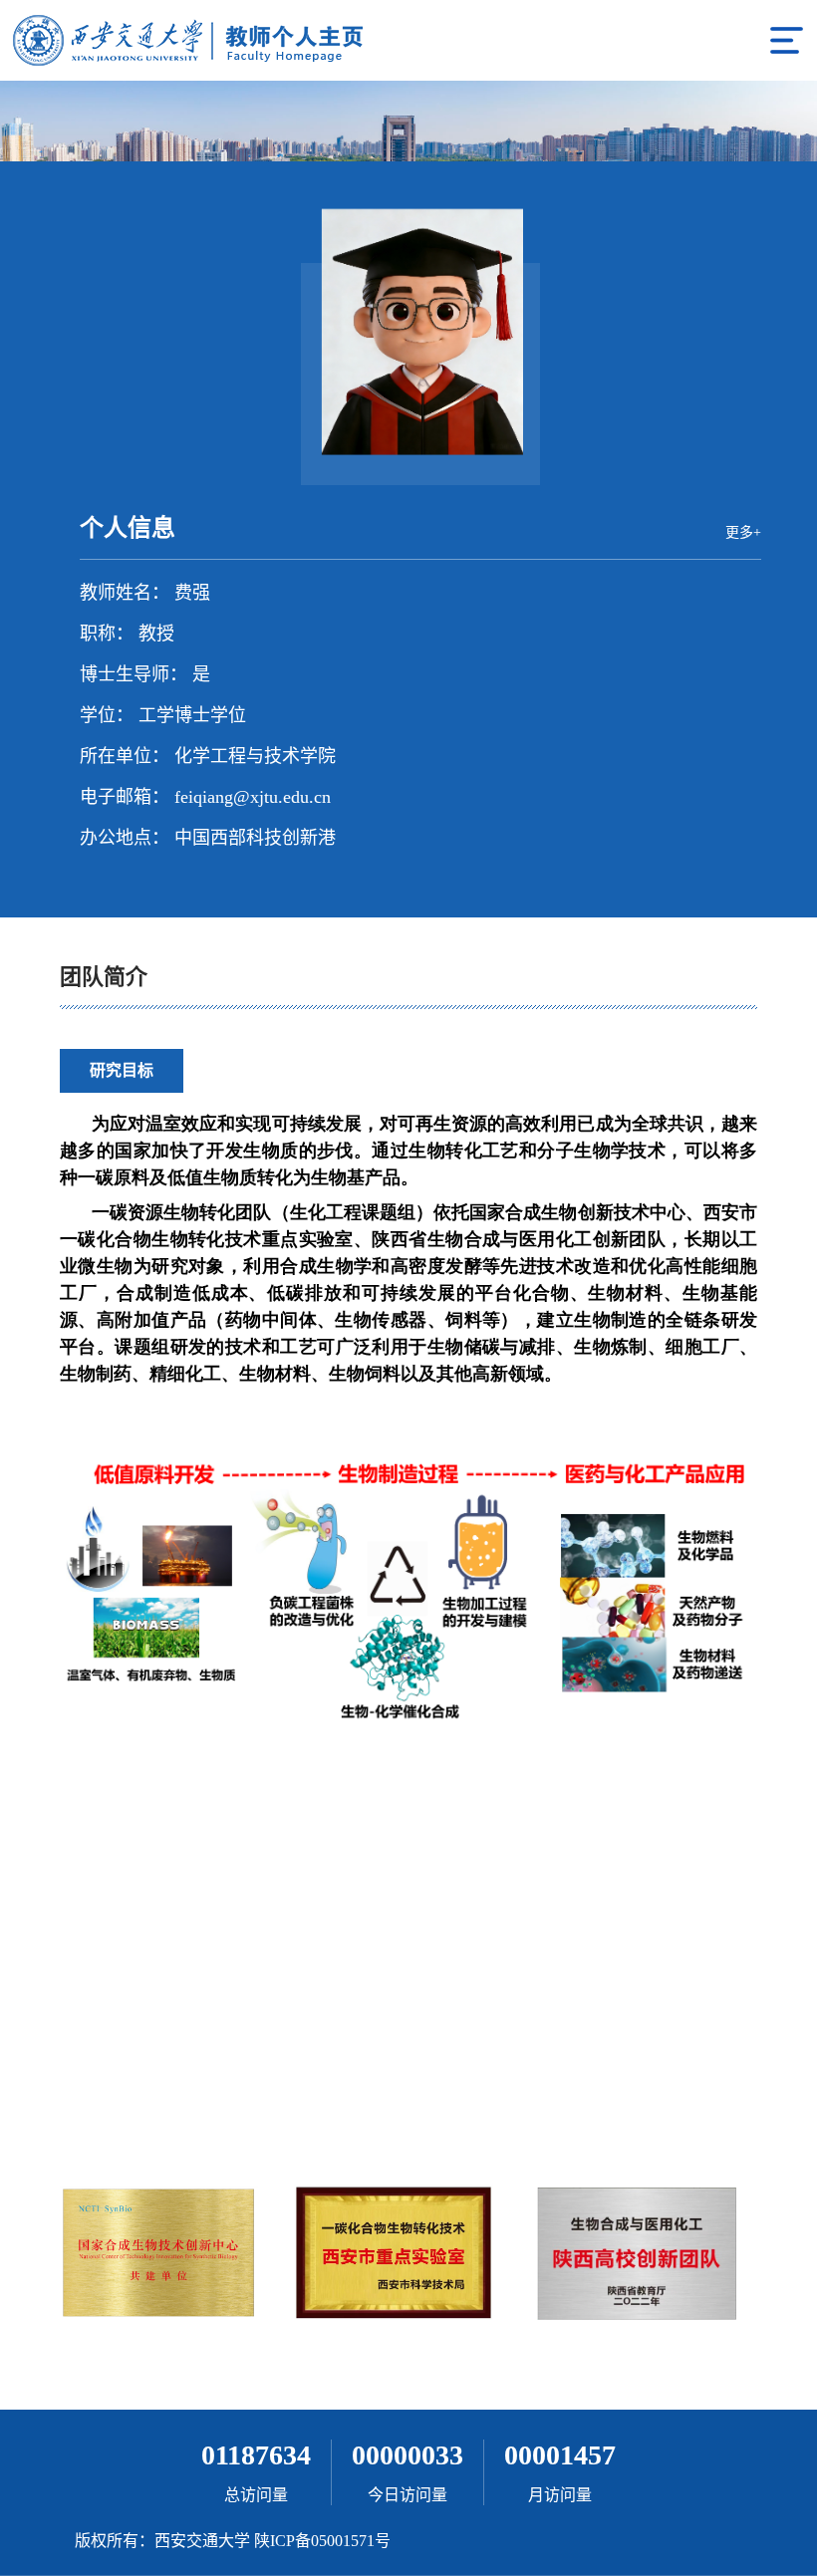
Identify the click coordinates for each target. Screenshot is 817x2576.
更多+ (743, 532)
